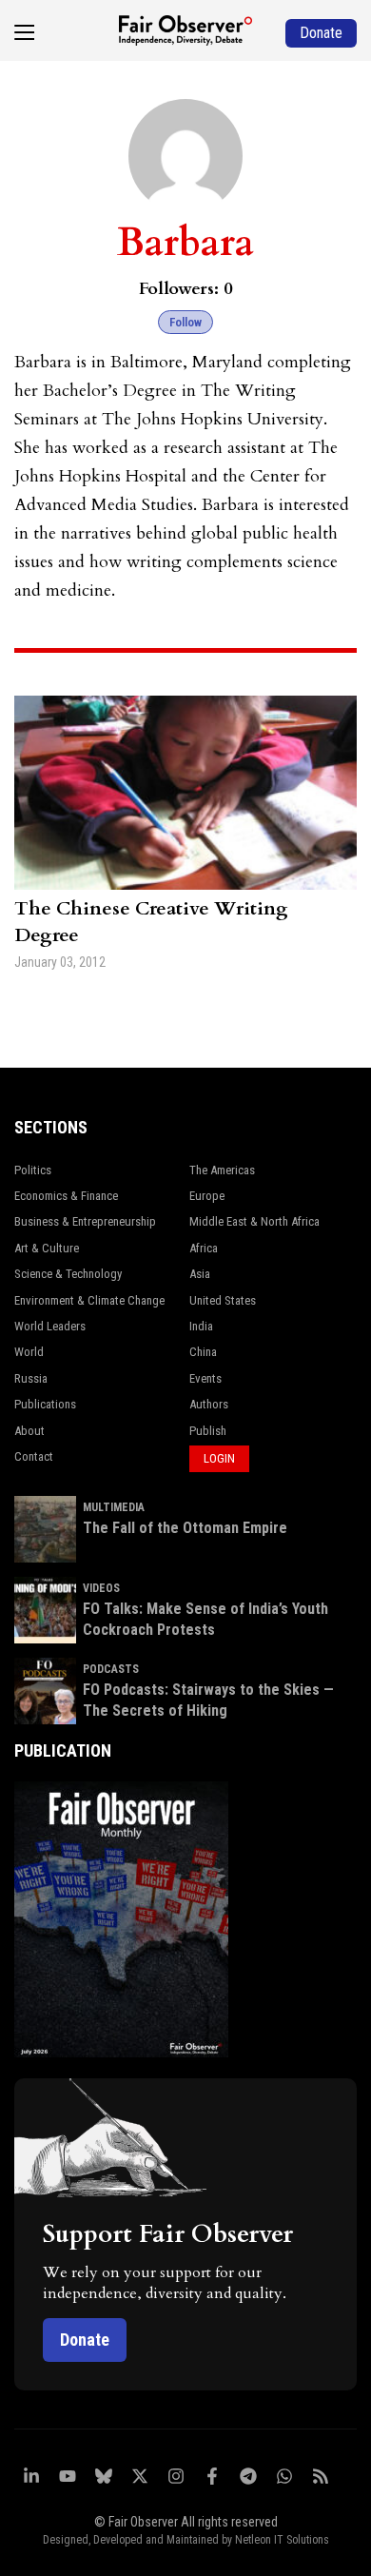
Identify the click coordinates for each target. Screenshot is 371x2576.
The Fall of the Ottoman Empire (185, 1528)
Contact (34, 1456)
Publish (208, 1431)
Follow (185, 322)
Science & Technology (68, 1274)
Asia (200, 1274)
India (201, 1326)
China (203, 1352)
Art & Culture (47, 1248)
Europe (207, 1196)
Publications (45, 1404)
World (29, 1352)
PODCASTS (111, 1669)
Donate (85, 2340)
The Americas (222, 1170)
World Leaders (50, 1326)
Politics (33, 1170)
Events (205, 1378)
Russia (31, 1378)
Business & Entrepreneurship (85, 1221)
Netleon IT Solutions (282, 2540)
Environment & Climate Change (89, 1300)
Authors (209, 1404)
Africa (204, 1248)
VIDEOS (101, 1588)
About (29, 1431)
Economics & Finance (66, 1196)
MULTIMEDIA (114, 1507)
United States (223, 1300)
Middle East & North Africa (254, 1221)
